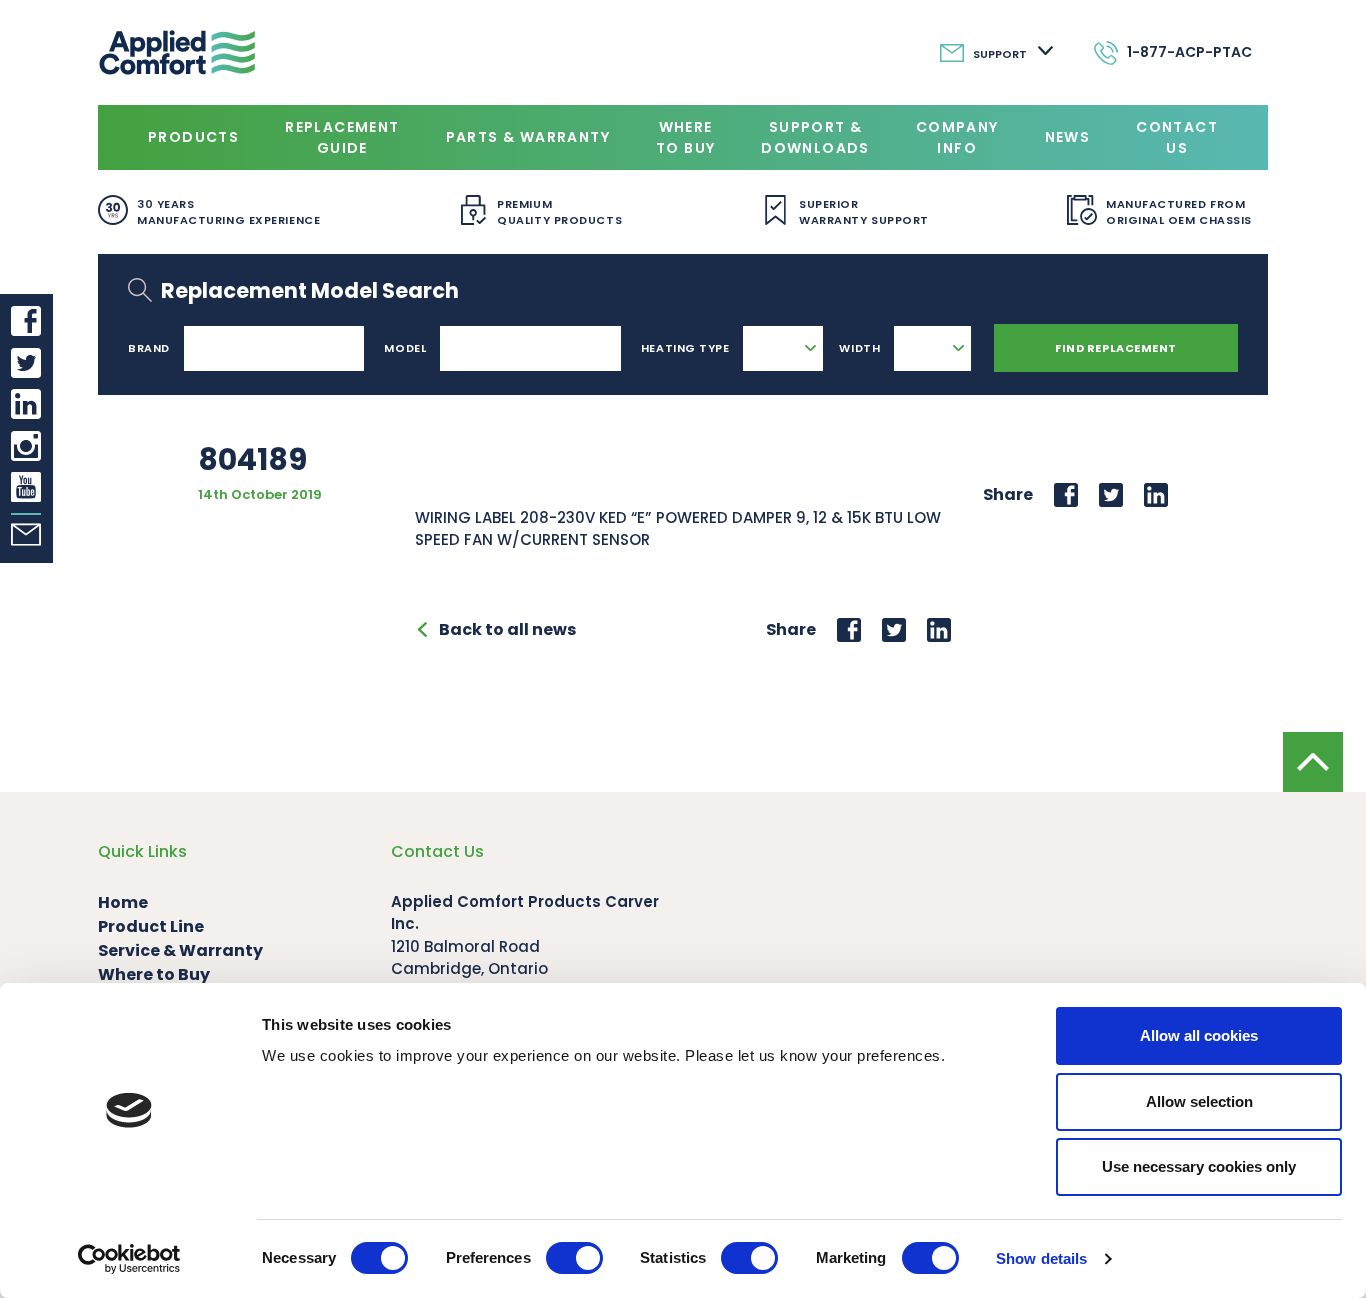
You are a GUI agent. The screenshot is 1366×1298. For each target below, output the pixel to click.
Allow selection (1199, 1101)
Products (193, 137)
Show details (1041, 1258)
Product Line (151, 926)
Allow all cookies (1199, 1035)
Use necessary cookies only (1199, 1166)
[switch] (574, 1258)
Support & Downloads (815, 137)
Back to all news (507, 629)
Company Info (957, 137)
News (1068, 137)
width (859, 348)
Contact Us (1177, 137)
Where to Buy (685, 137)
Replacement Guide (342, 137)
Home (123, 902)
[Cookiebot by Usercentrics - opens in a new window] (129, 1259)
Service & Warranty (180, 950)
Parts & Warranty (528, 137)
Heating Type (685, 348)
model (405, 348)
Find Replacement (1116, 348)
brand (149, 348)
